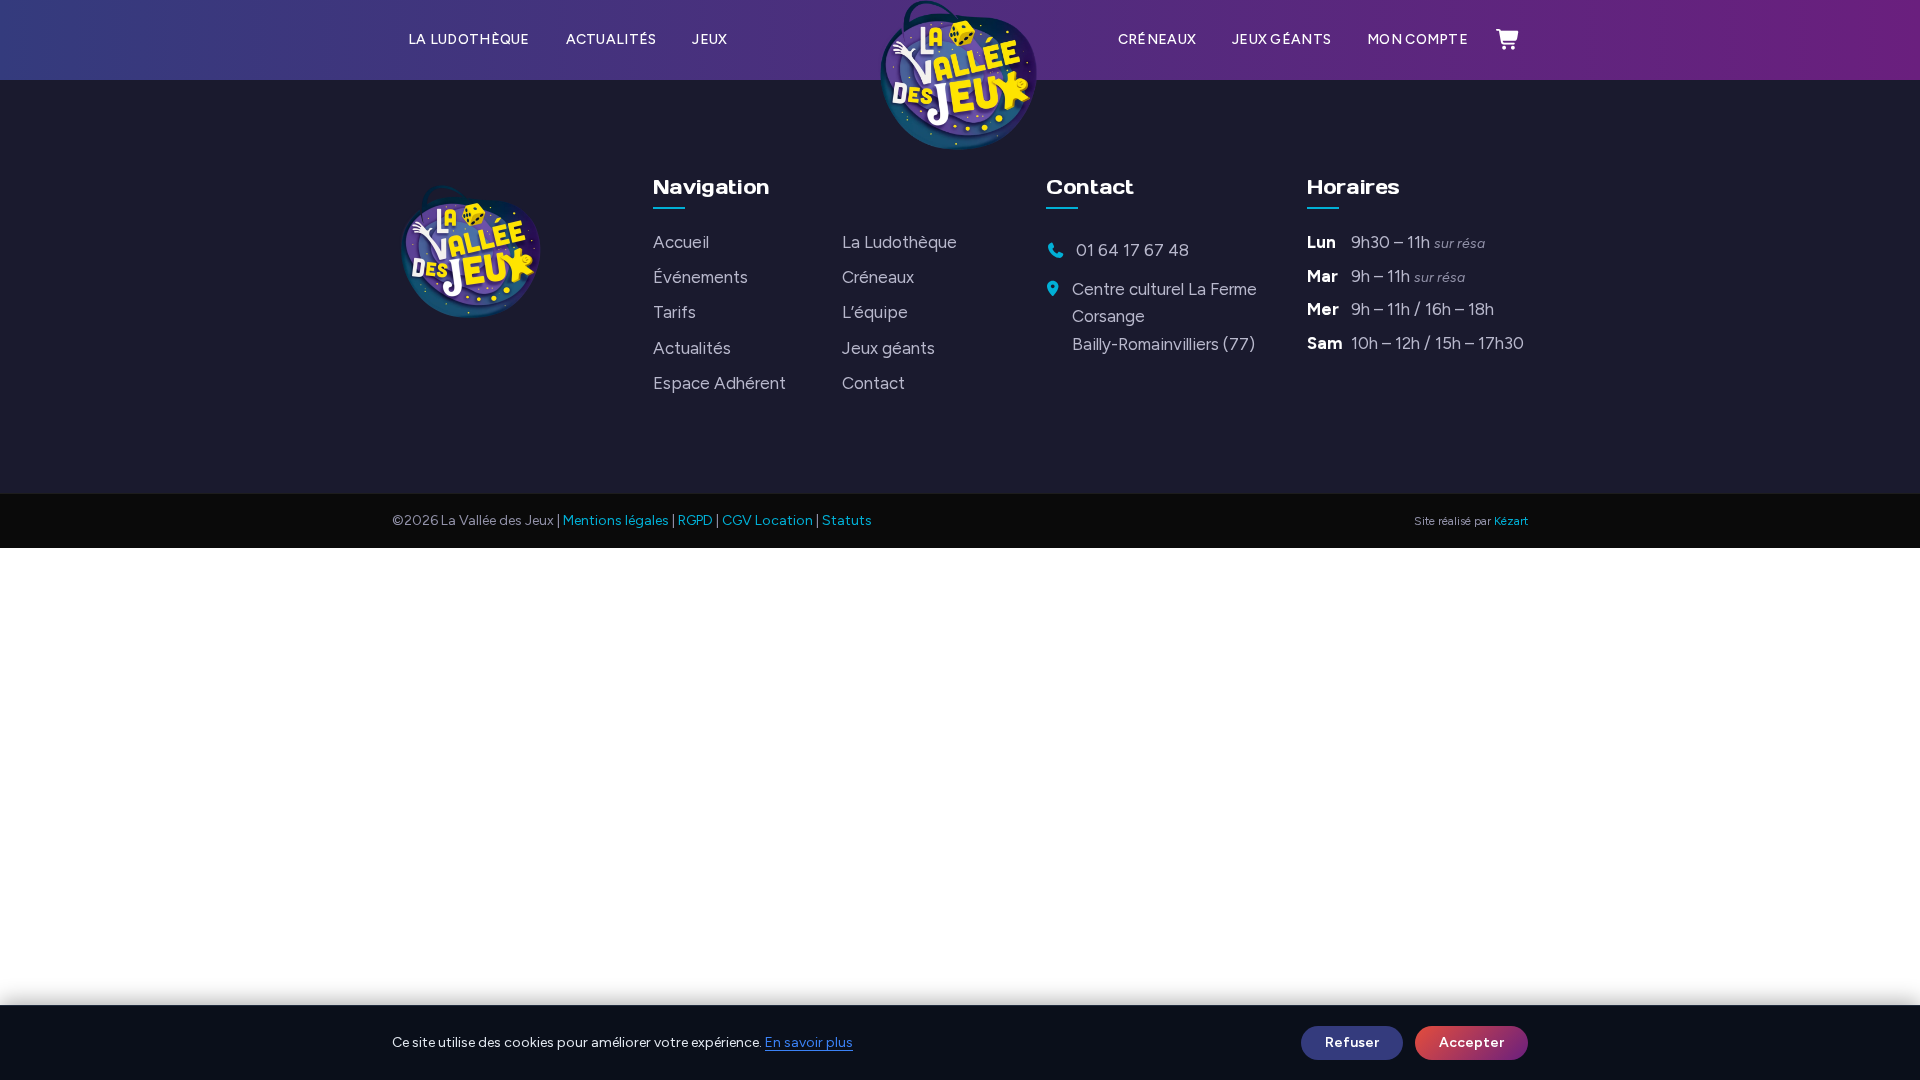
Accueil (681, 242)
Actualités (611, 39)
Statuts (847, 520)
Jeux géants (1281, 39)
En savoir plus (809, 1042)
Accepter (1471, 1042)
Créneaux (1157, 39)
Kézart (1511, 521)
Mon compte (1417, 39)
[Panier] (1508, 40)
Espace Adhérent (719, 383)
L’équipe (875, 312)
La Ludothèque (469, 39)
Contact (873, 383)
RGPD (695, 520)
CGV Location (767, 520)
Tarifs (674, 312)
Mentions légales (616, 520)
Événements (700, 277)
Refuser (1352, 1042)
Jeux (709, 39)
